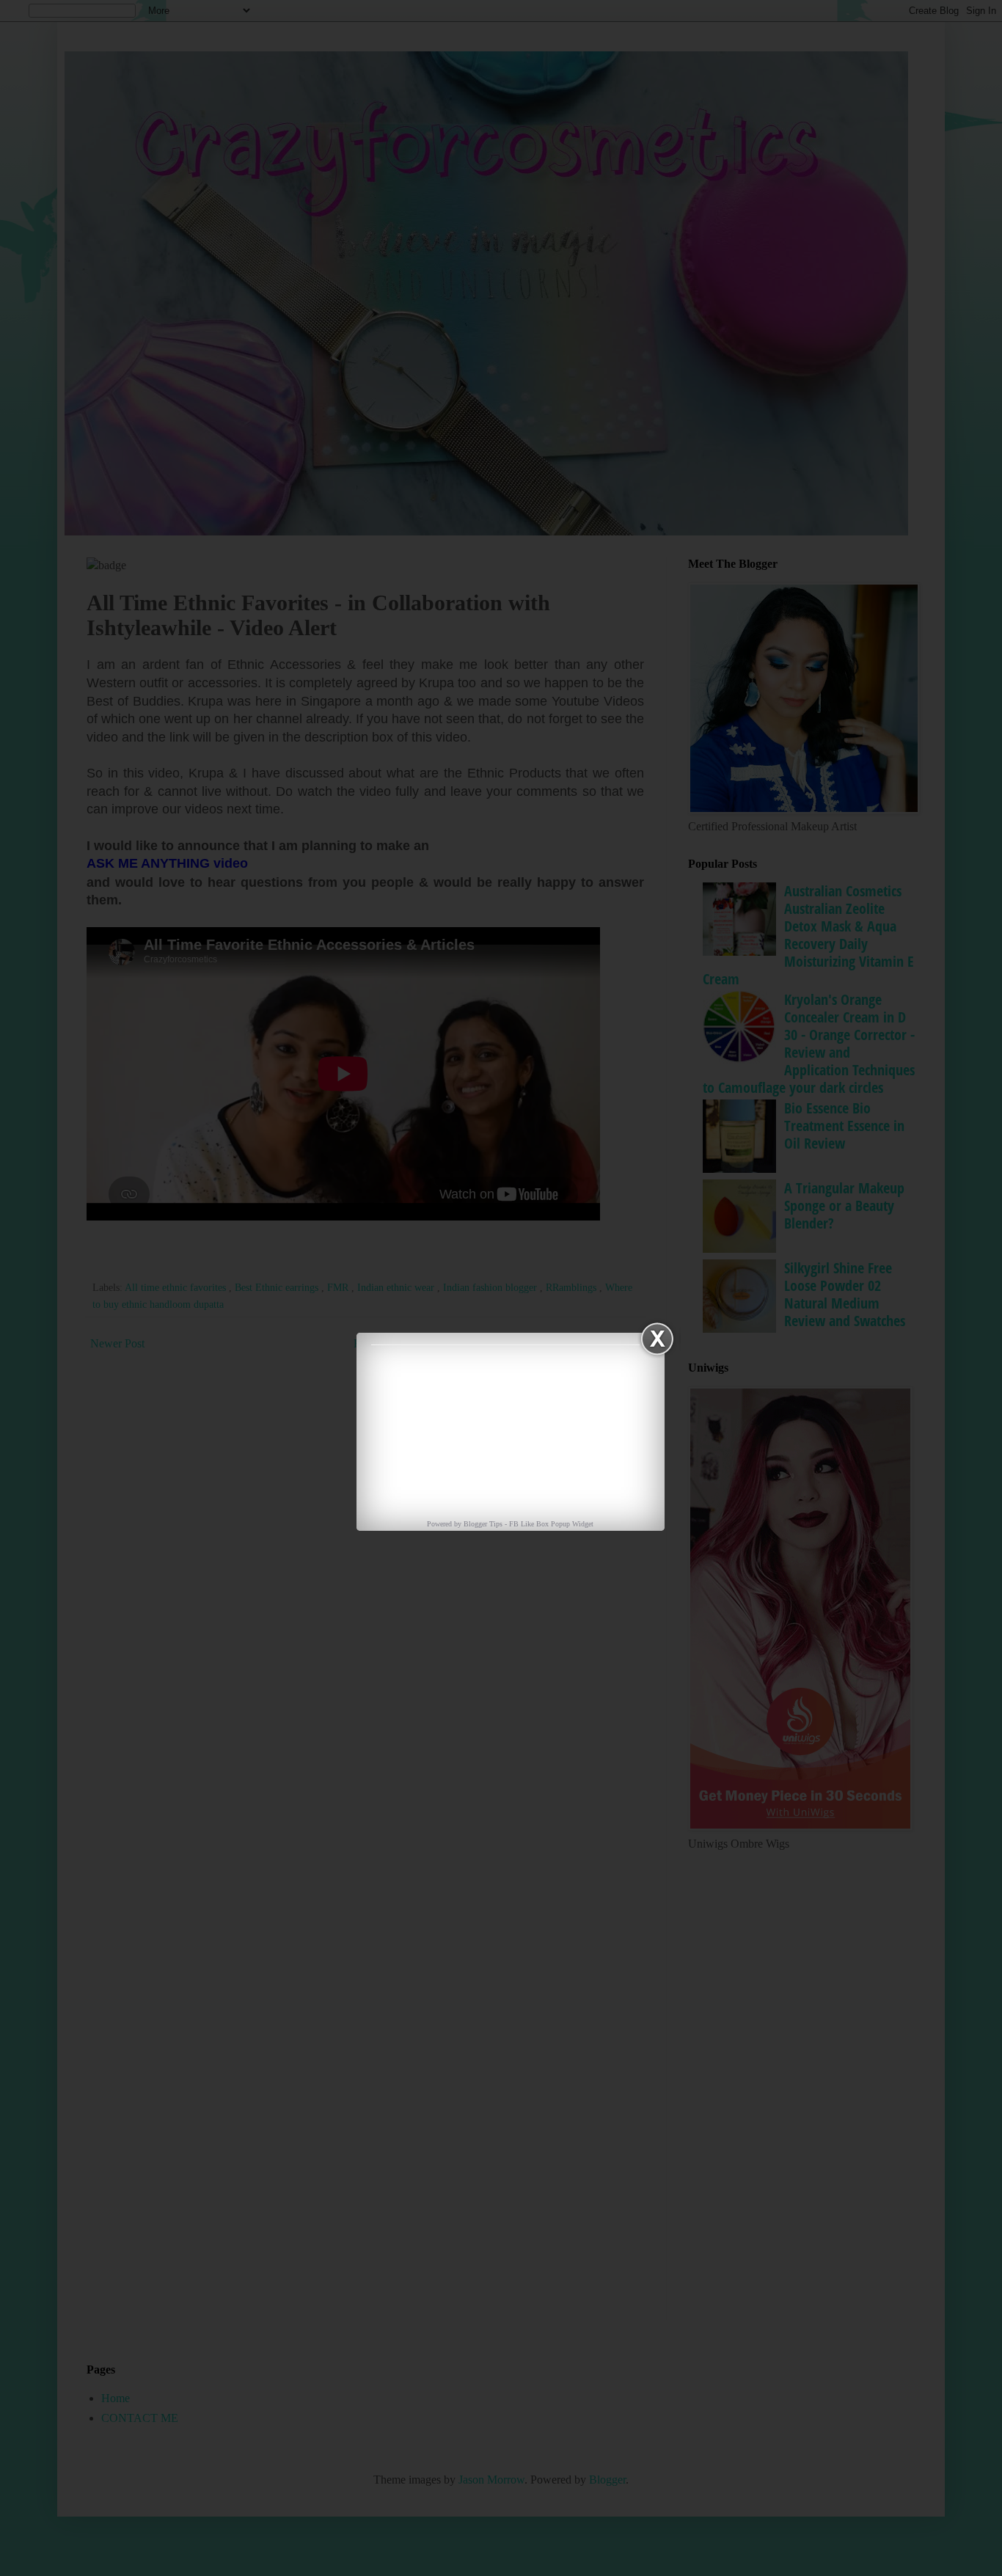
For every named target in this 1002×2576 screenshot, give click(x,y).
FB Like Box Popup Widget (551, 1524)
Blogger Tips (484, 1524)
